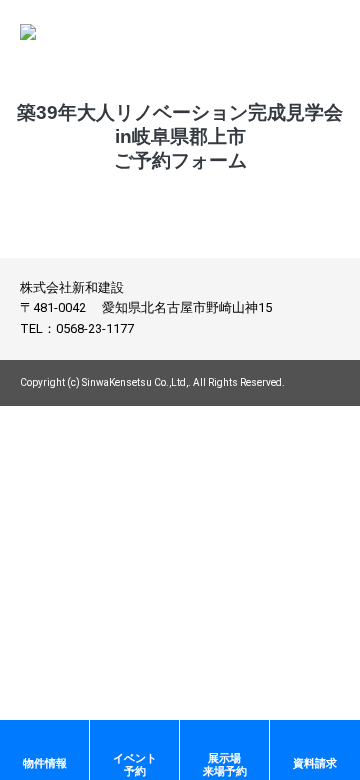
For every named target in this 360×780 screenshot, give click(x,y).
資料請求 (315, 763)
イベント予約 (135, 765)
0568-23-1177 (95, 328)
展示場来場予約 (225, 765)
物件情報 (45, 763)
